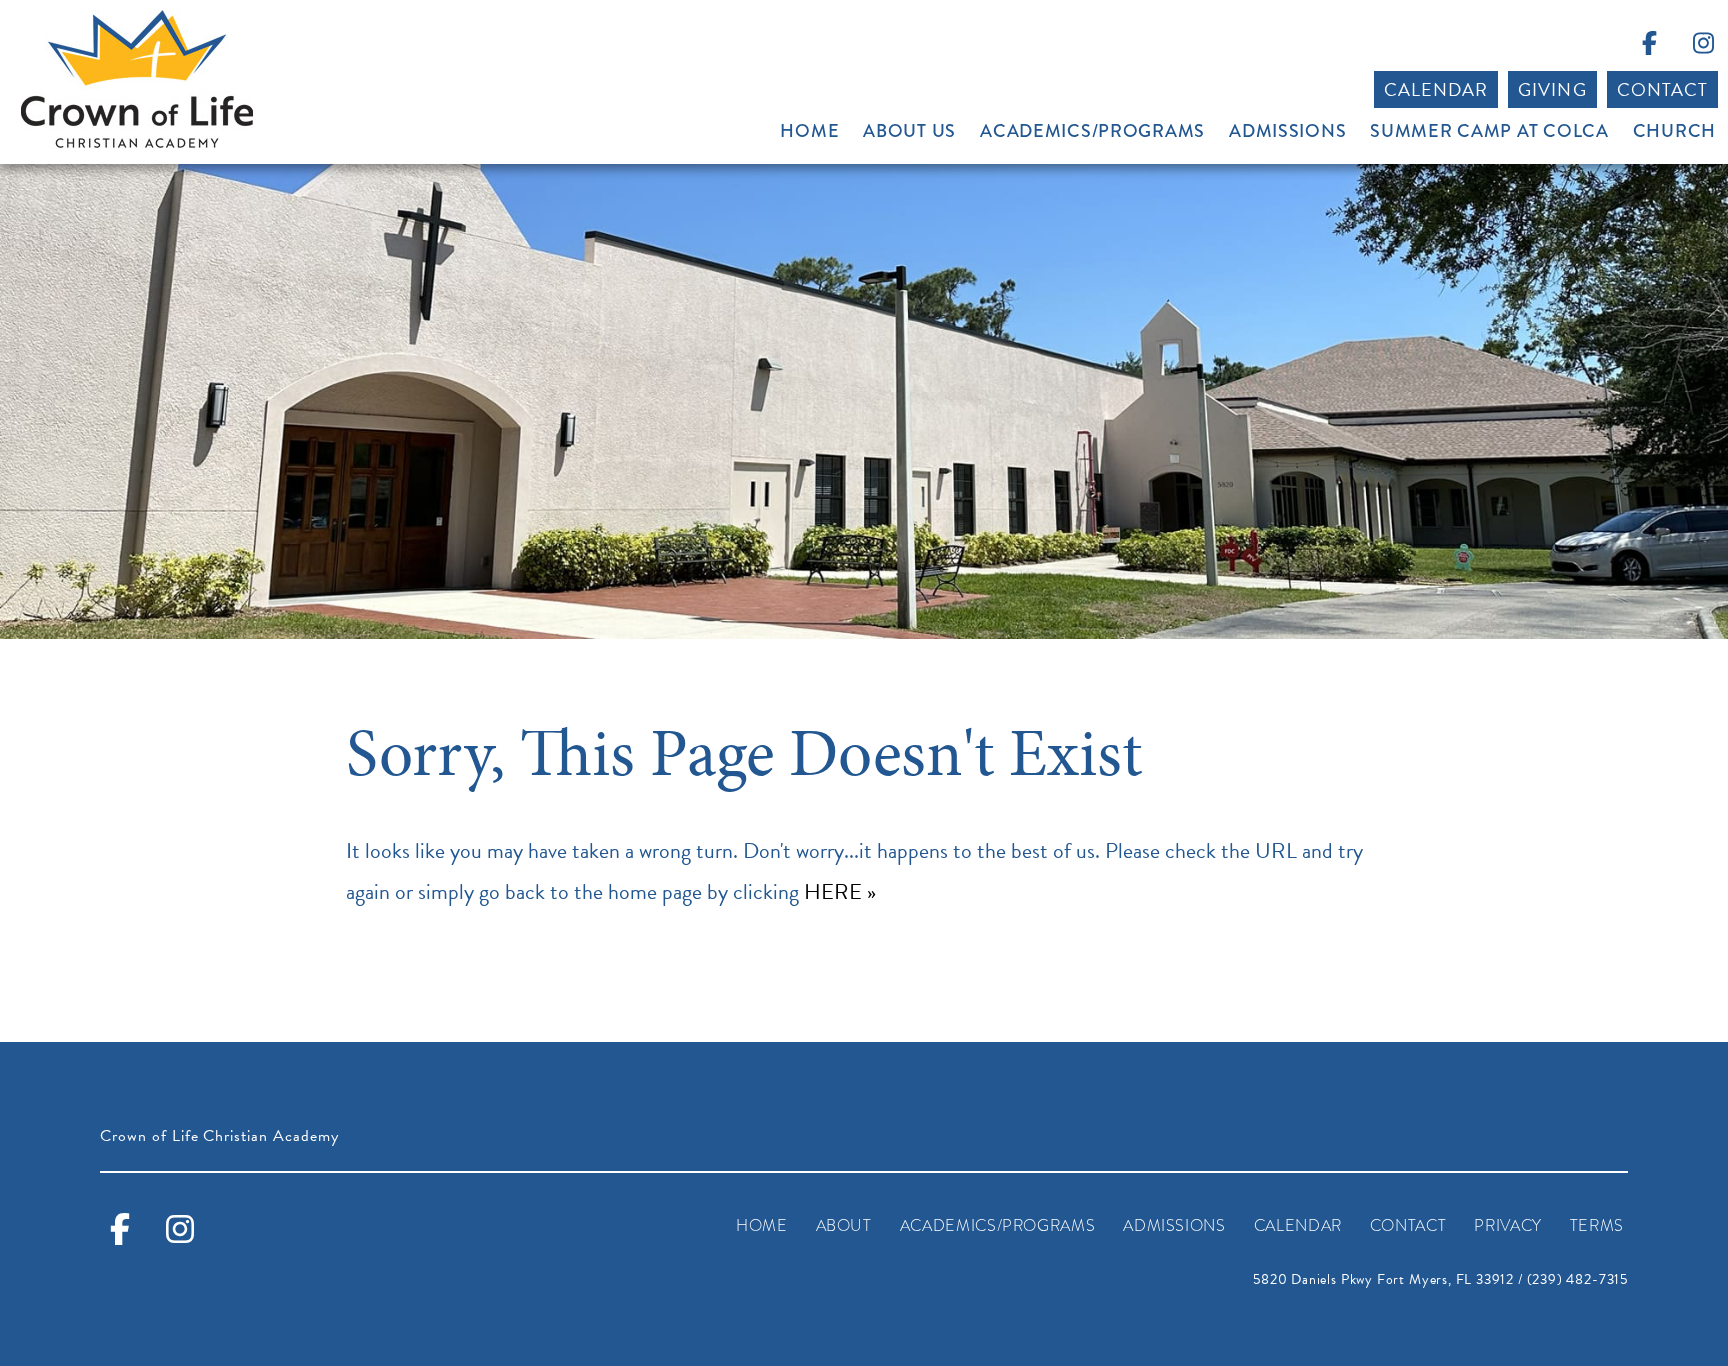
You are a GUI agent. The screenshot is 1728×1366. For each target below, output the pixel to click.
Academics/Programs (1092, 131)
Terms (1597, 1226)
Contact (1662, 89)
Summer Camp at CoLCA (1489, 131)
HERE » (840, 891)
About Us (909, 131)
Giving (1552, 89)
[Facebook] (1649, 47)
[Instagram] (1703, 47)
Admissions (1287, 131)
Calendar (1436, 89)
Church (1674, 131)
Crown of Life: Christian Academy (137, 79)
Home (809, 131)
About (844, 1226)
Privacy (1507, 1226)
